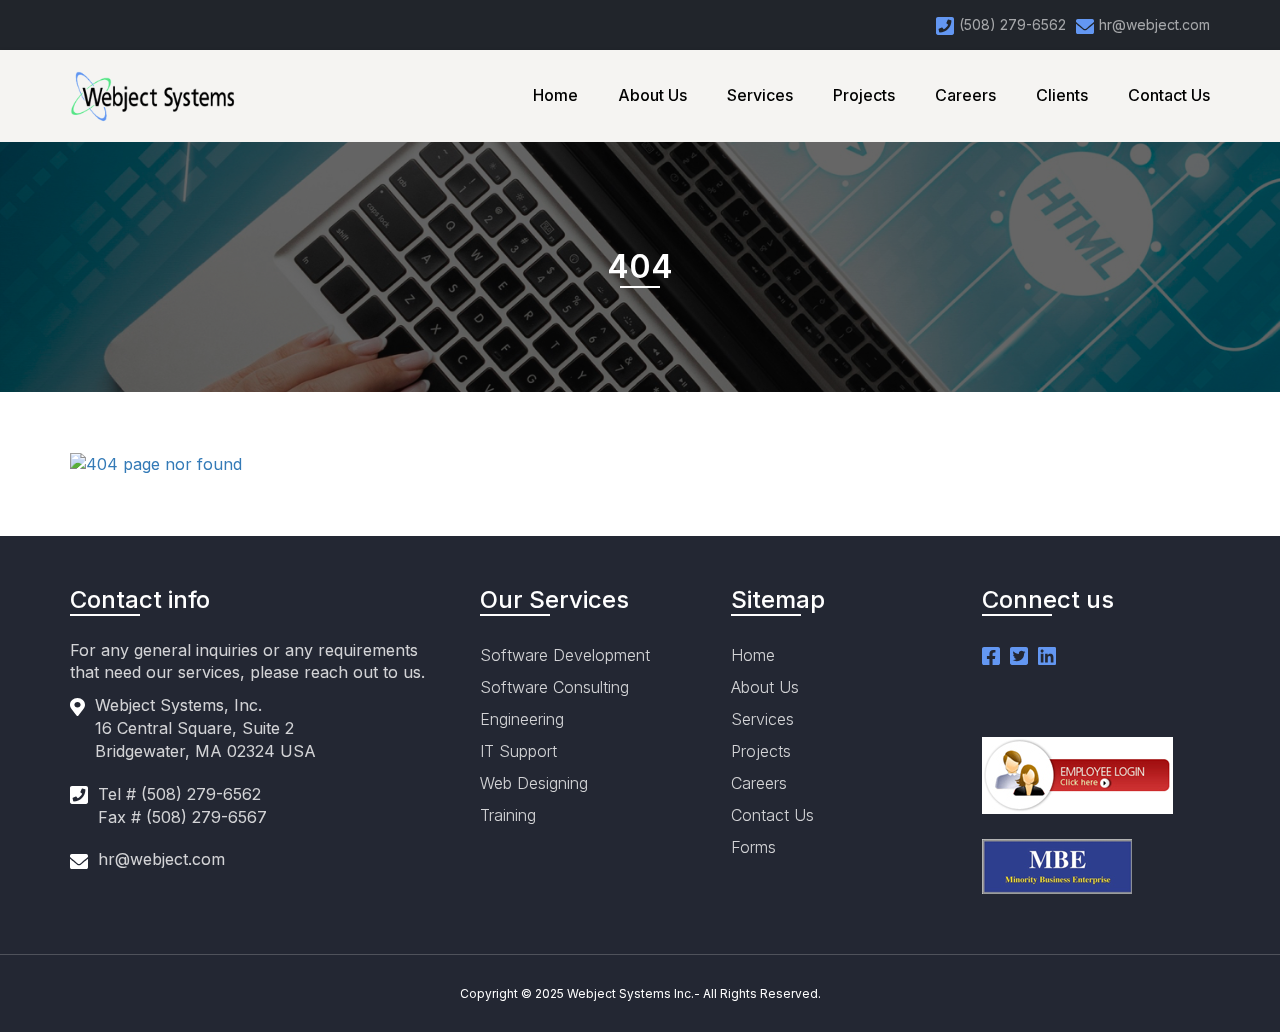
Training (508, 815)
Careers (965, 95)
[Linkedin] (1047, 655)
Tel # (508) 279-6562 (179, 794)
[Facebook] (991, 655)
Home (555, 95)
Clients (1062, 95)
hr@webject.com (161, 859)
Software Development (565, 655)
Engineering (522, 719)
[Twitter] (1019, 655)
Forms (753, 847)
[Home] (165, 95)
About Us (652, 95)
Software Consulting (554, 687)
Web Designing (534, 783)
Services (760, 95)
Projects (864, 95)
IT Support (518, 751)
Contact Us (1169, 95)
